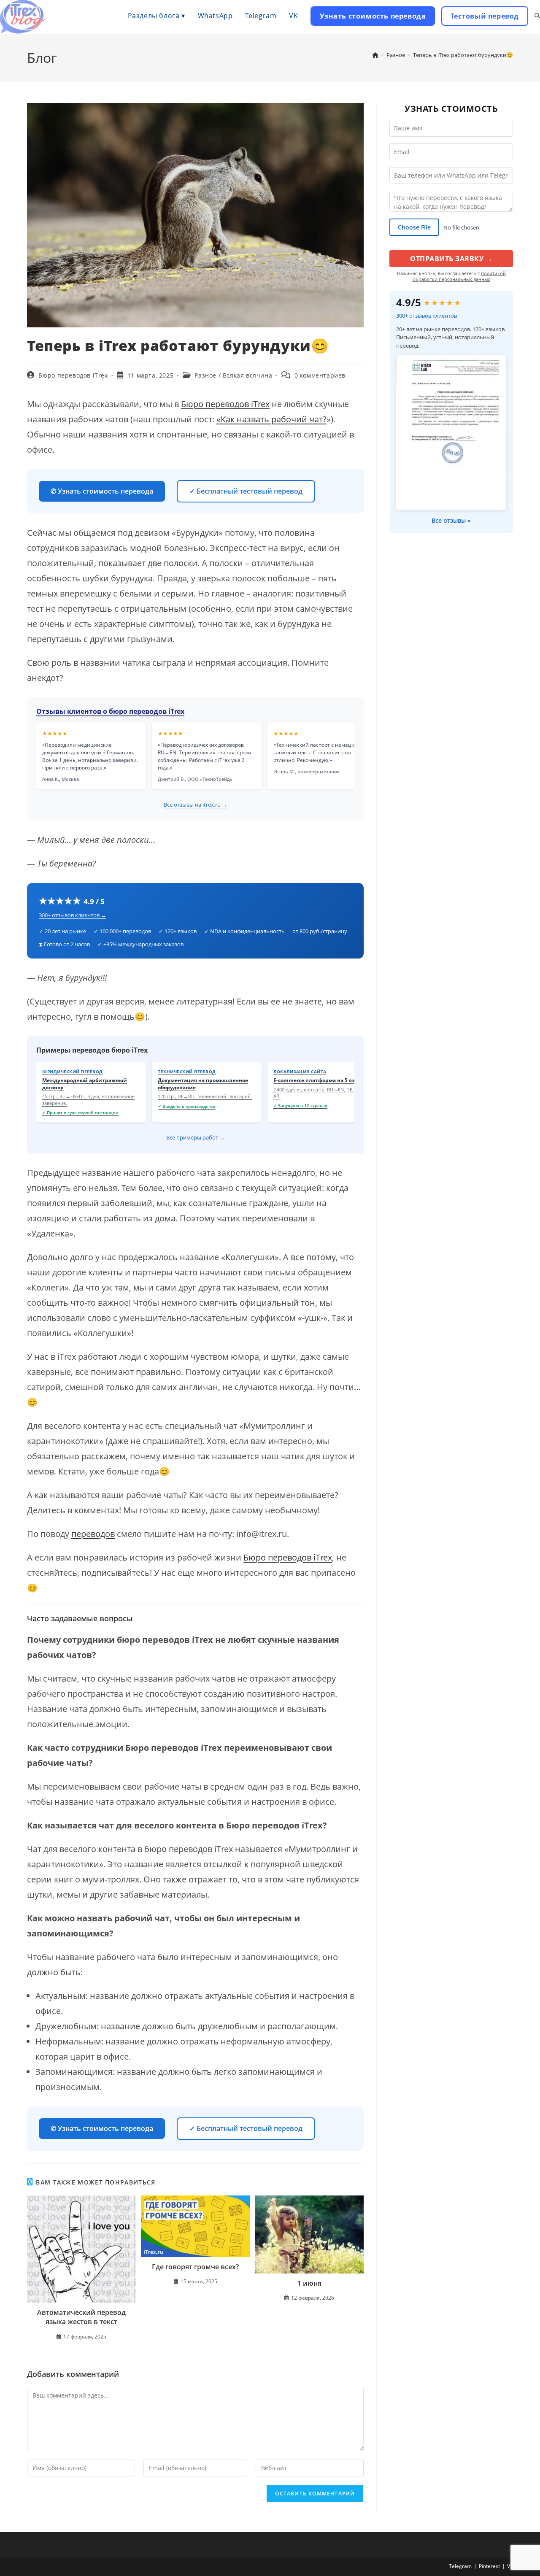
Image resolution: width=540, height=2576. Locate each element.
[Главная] (375, 55)
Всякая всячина (247, 375)
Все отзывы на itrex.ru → (196, 805)
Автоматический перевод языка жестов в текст (81, 2317)
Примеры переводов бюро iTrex (92, 1050)
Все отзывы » (451, 520)
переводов (93, 1534)
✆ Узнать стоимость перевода (102, 491)
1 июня (309, 2283)
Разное (205, 375)
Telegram (460, 2566)
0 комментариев (320, 375)
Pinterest (489, 2566)
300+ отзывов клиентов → (73, 915)
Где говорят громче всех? (195, 2267)
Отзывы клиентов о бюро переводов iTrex (110, 711)
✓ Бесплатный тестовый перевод (246, 491)
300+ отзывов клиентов (427, 316)
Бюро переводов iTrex (73, 375)
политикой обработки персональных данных (459, 276)
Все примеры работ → (196, 1137)
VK (510, 2566)
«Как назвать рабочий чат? (271, 419)
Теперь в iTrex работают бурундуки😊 (463, 55)
